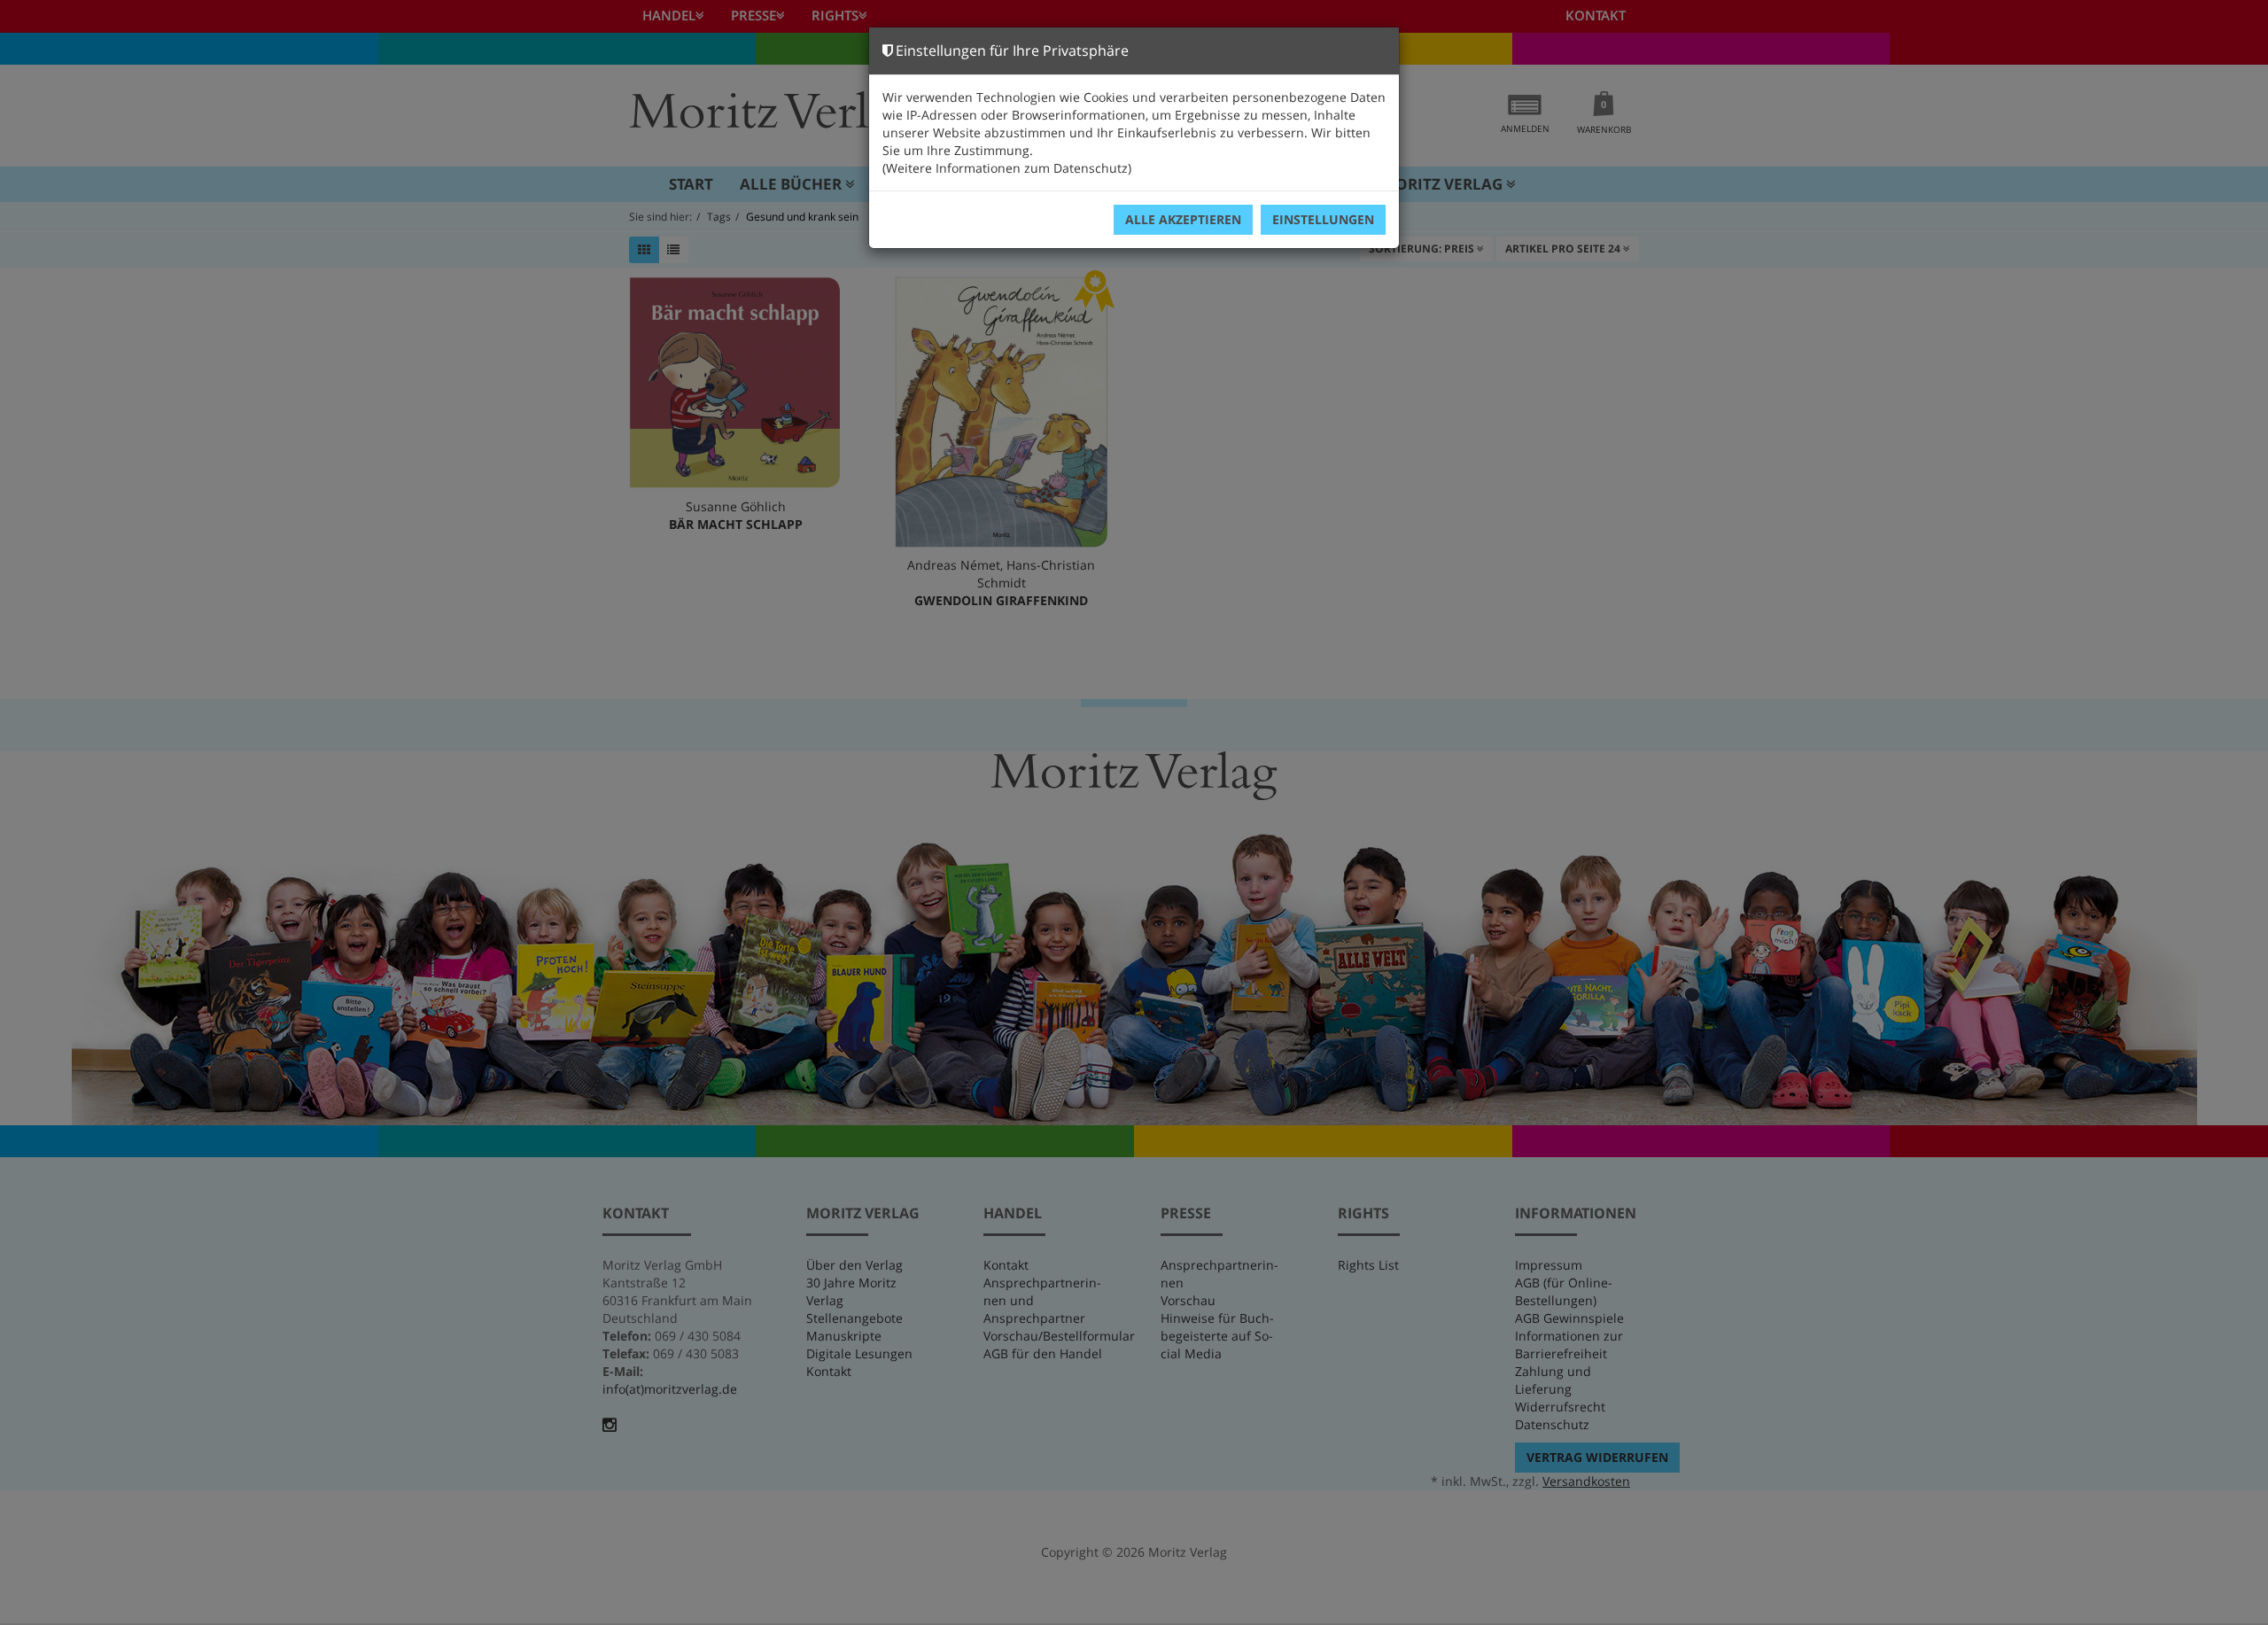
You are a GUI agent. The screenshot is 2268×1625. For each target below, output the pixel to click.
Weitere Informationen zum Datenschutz (1007, 168)
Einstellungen (1323, 219)
